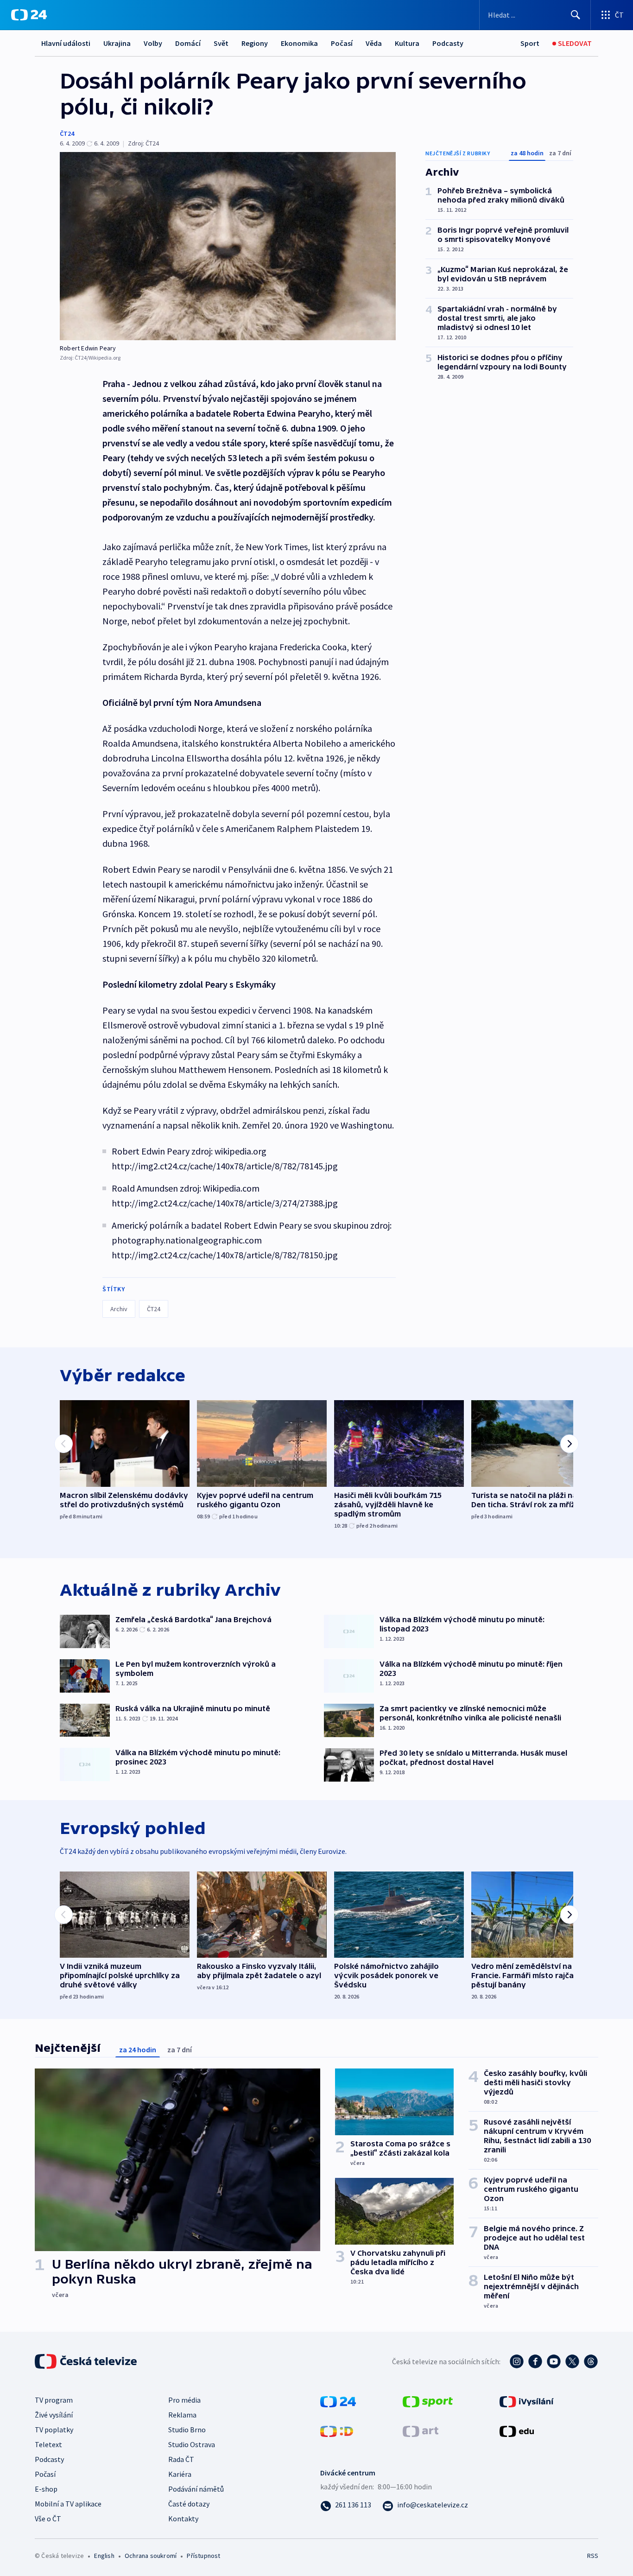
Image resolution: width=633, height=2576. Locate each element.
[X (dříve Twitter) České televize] (572, 2361)
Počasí (342, 43)
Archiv (119, 1309)
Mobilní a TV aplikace (68, 2504)
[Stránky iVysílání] (527, 2400)
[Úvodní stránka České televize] (87, 2361)
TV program (54, 2400)
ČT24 (67, 133)
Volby (153, 43)
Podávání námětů (196, 2489)
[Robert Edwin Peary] (228, 246)
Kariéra (180, 2474)
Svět (221, 43)
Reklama (182, 2415)
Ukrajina (117, 43)
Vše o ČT (48, 2519)
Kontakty (183, 2519)
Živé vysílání (54, 2415)
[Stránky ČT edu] (517, 2430)
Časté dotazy (189, 2504)
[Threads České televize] (591, 2361)
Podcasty (448, 43)
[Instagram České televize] (517, 2361)
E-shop (46, 2489)
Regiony (255, 43)
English (104, 2556)
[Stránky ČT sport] (428, 2400)
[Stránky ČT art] (421, 2430)
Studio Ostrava (192, 2444)
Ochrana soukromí (151, 2556)
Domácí (188, 43)
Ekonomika (299, 43)
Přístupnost (203, 2556)
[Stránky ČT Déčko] (337, 2430)
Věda (374, 43)
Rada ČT (181, 2459)
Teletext (48, 2444)
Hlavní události (66, 43)
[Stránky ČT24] (338, 2400)
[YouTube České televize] (554, 2361)
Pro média (184, 2400)
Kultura (407, 43)
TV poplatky (54, 2430)
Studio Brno (187, 2430)
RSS (593, 2556)
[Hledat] (576, 15)
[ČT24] (29, 15)
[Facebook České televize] (535, 2361)
